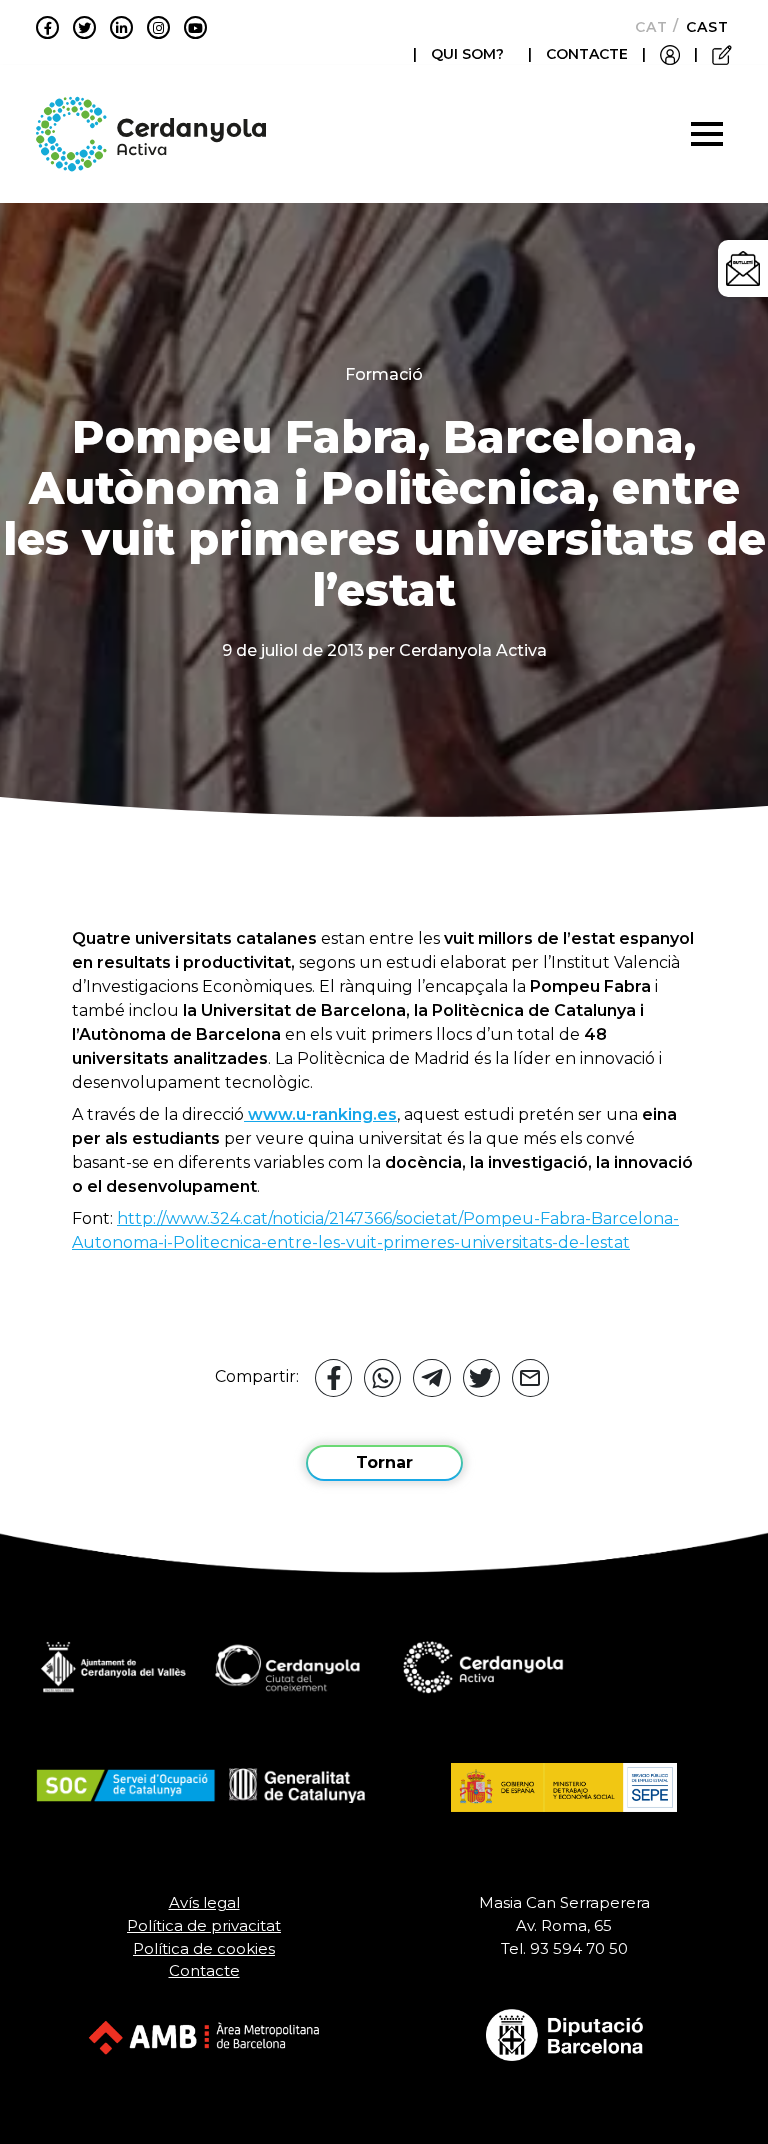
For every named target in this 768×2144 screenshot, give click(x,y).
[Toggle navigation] (707, 134)
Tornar (384, 1462)
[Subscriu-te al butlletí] (743, 268)
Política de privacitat (204, 1925)
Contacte (204, 1970)
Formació (384, 374)
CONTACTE (587, 54)
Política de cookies (204, 1948)
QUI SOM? (467, 54)
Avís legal (204, 1902)
